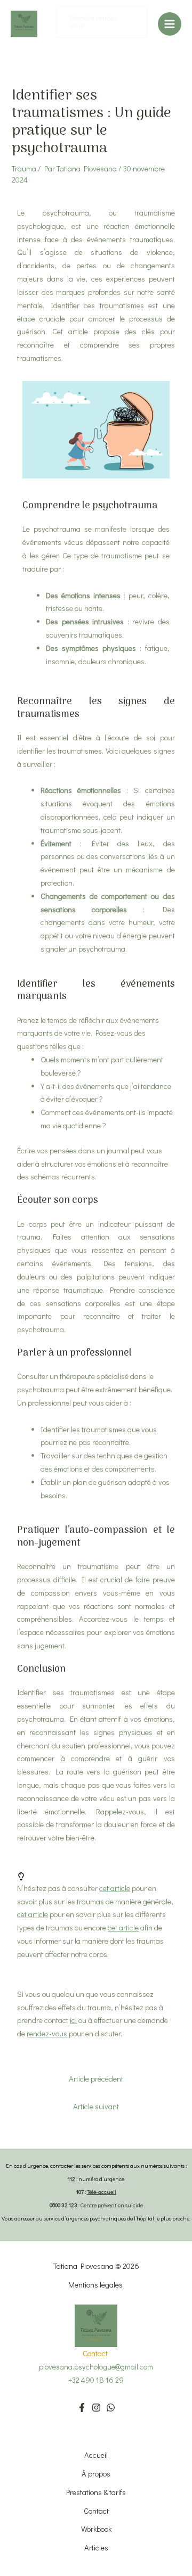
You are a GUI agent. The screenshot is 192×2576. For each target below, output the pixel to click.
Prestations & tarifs (96, 2492)
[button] (102, 22)
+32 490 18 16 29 (96, 2380)
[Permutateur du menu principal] (170, 24)
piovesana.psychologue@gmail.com (96, 2367)
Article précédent (96, 2079)
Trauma (24, 168)
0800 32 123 (63, 2205)
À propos (96, 2474)
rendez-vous (47, 2033)
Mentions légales (96, 2285)
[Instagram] (96, 2408)
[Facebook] (82, 2408)
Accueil (96, 2455)
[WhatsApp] (111, 2408)
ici (73, 2020)
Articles (96, 2548)
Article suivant (96, 2106)
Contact (96, 2511)
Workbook (96, 2529)
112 (71, 2179)
